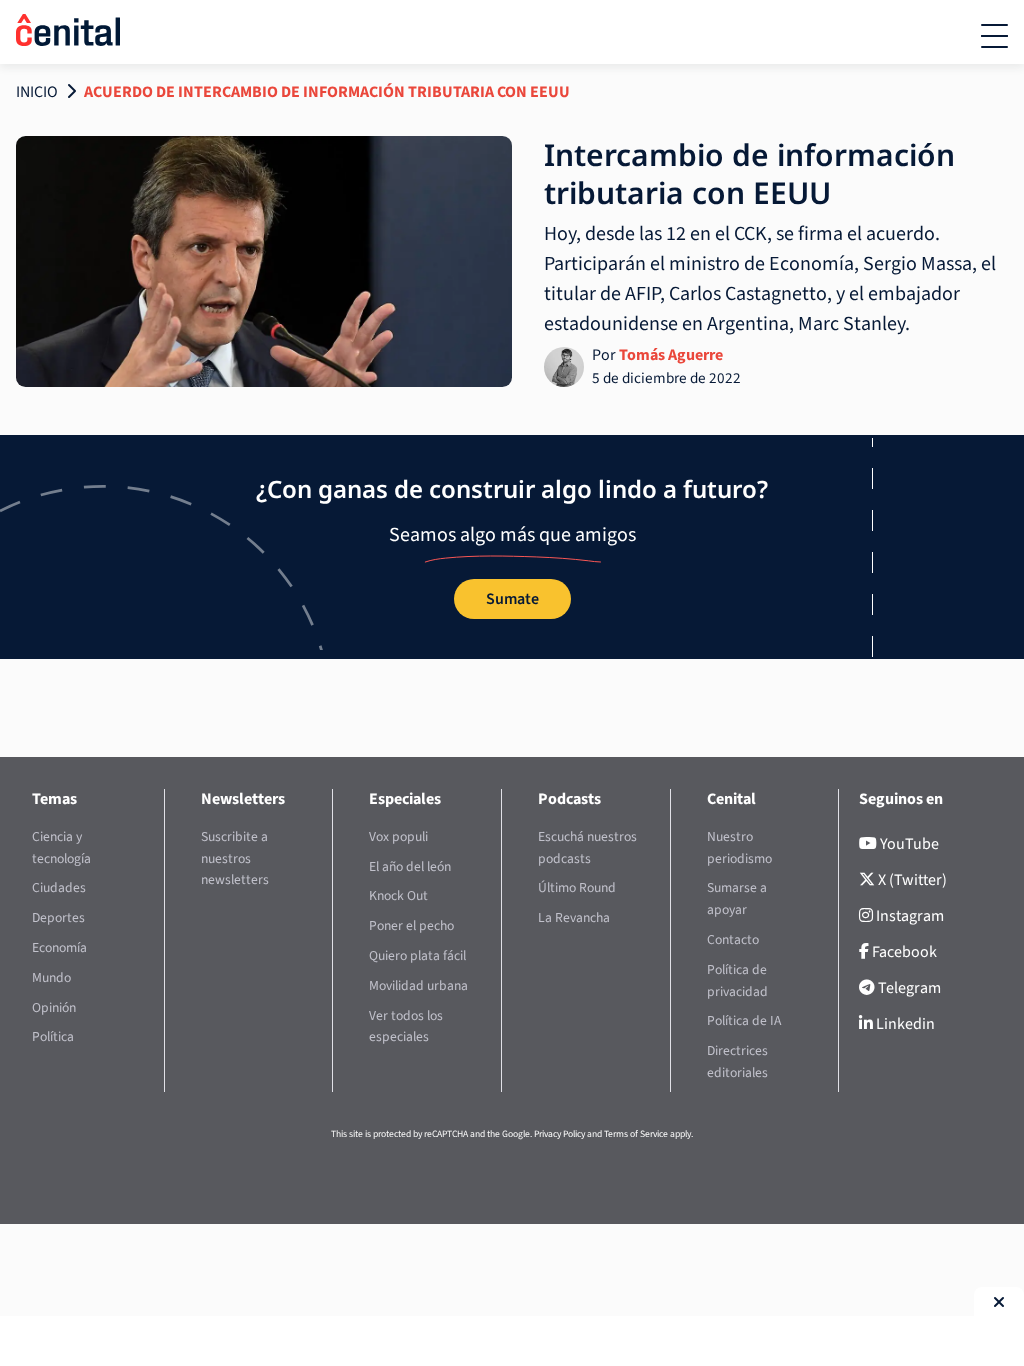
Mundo (51, 977)
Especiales (405, 799)
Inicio (37, 92)
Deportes (58, 917)
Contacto (733, 939)
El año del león (410, 866)
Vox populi (398, 836)
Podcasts (569, 799)
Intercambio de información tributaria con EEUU (749, 173)
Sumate (512, 599)
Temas (54, 799)
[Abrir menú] (994, 36)
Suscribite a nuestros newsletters (235, 858)
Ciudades (59, 887)
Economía (59, 947)
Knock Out (398, 895)
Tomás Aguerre (671, 355)
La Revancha (574, 917)
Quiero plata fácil (417, 955)
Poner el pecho (411, 925)
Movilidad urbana (418, 985)
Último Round (577, 887)
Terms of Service (636, 1134)
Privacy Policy (559, 1134)
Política (53, 1036)
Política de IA (744, 1020)
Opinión (54, 1007)
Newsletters (243, 799)
